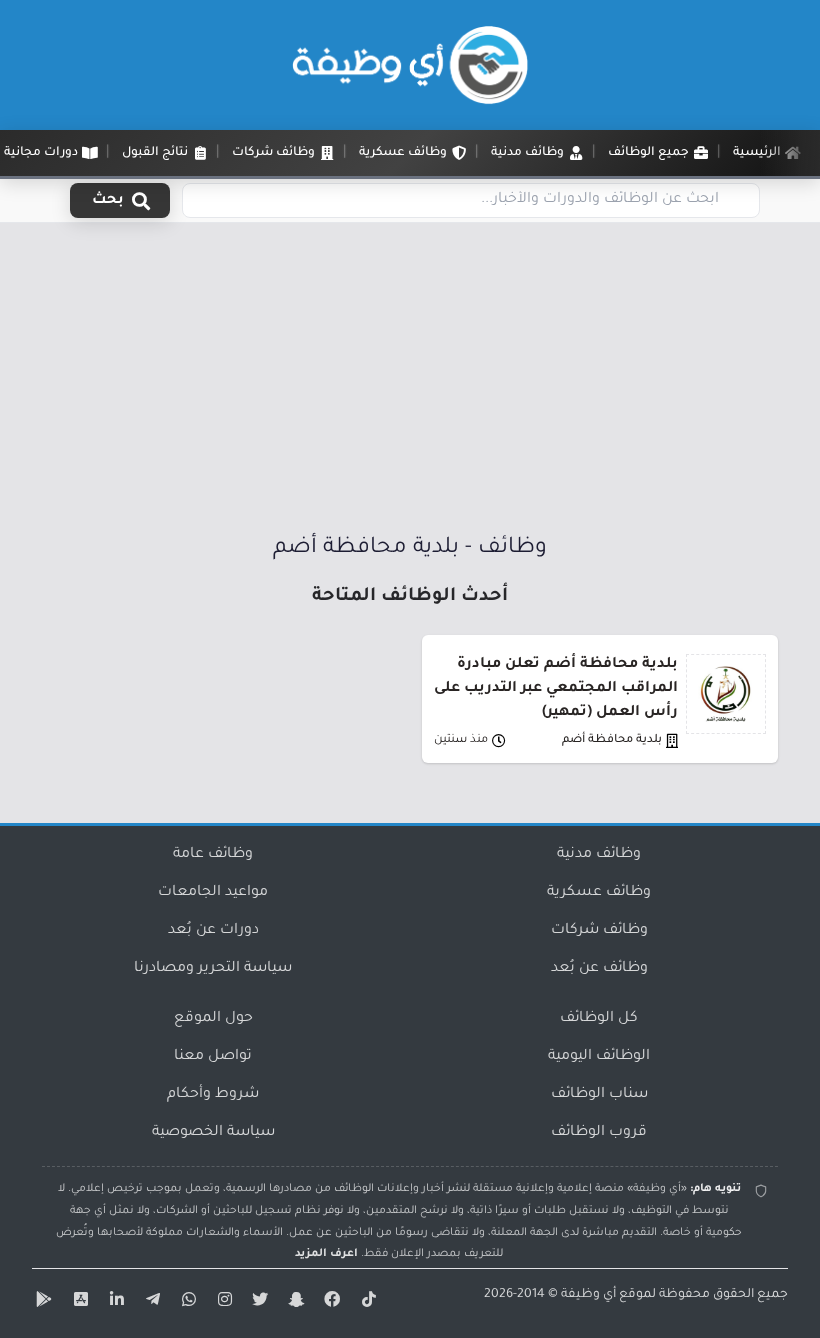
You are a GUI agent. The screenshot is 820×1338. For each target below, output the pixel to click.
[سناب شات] (294, 1303)
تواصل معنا (213, 1057)
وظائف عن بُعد (599, 969)
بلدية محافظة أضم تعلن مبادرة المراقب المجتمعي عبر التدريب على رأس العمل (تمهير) (556, 689)
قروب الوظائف (599, 1133)
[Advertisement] (410, 383)
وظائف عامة (213, 855)
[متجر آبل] (78, 1303)
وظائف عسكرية (599, 893)
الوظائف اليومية (599, 1057)
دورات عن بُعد (213, 931)
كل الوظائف (599, 1019)
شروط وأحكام (213, 1095)
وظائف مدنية (599, 855)
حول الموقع (213, 1019)
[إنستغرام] (222, 1303)
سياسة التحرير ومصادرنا (213, 969)
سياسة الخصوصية (213, 1133)
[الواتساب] (186, 1303)
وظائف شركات (599, 931)
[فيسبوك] (330, 1303)
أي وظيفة (588, 1295)
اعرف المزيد (326, 1254)
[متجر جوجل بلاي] (42, 1303)
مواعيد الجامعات (213, 893)
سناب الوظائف (599, 1095)
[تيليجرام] (150, 1303)
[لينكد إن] (114, 1303)
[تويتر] (258, 1303)
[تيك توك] (366, 1303)
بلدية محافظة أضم (612, 740)
